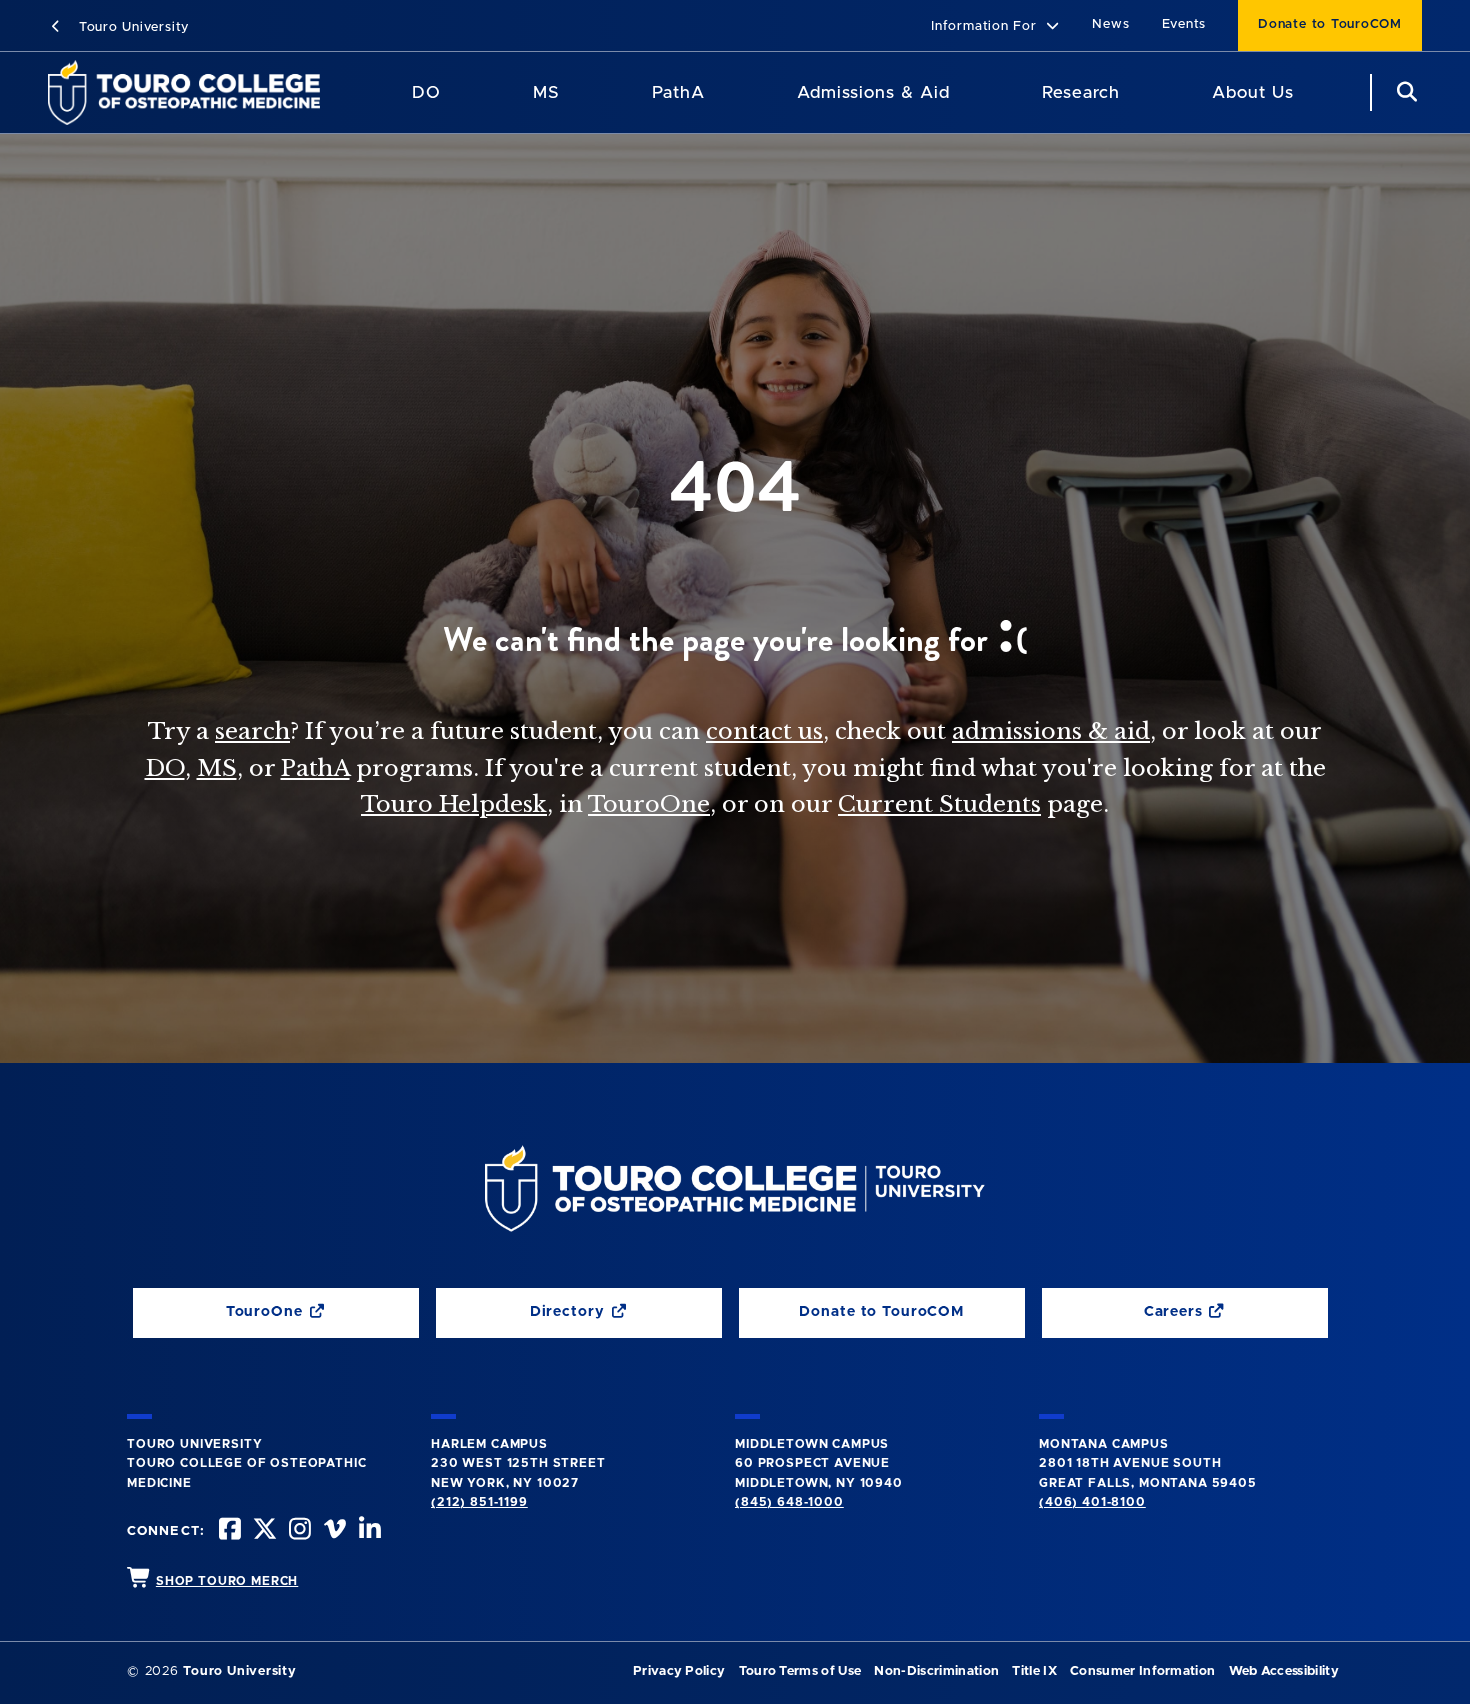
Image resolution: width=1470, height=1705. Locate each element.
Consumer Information (1142, 1671)
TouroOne (649, 804)
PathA (678, 92)
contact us (764, 731)
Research (1081, 92)
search (252, 731)
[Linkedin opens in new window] (368, 1531)
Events (1184, 24)
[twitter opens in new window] (263, 1531)
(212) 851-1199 (479, 1502)
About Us (1253, 92)
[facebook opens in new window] (228, 1531)
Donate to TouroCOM (1330, 24)
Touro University (131, 27)
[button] (995, 27)
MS (546, 92)
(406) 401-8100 (1092, 1502)
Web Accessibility (1284, 1671)
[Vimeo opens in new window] (333, 1531)
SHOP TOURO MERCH (227, 1581)
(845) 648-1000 (789, 1502)
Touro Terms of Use (800, 1671)
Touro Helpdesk (454, 804)
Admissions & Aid (873, 92)
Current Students (939, 804)
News (1110, 24)
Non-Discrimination (936, 1671)
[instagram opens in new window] (298, 1531)
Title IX (1034, 1671)
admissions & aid (1051, 731)
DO (426, 92)
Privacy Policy (679, 1671)
